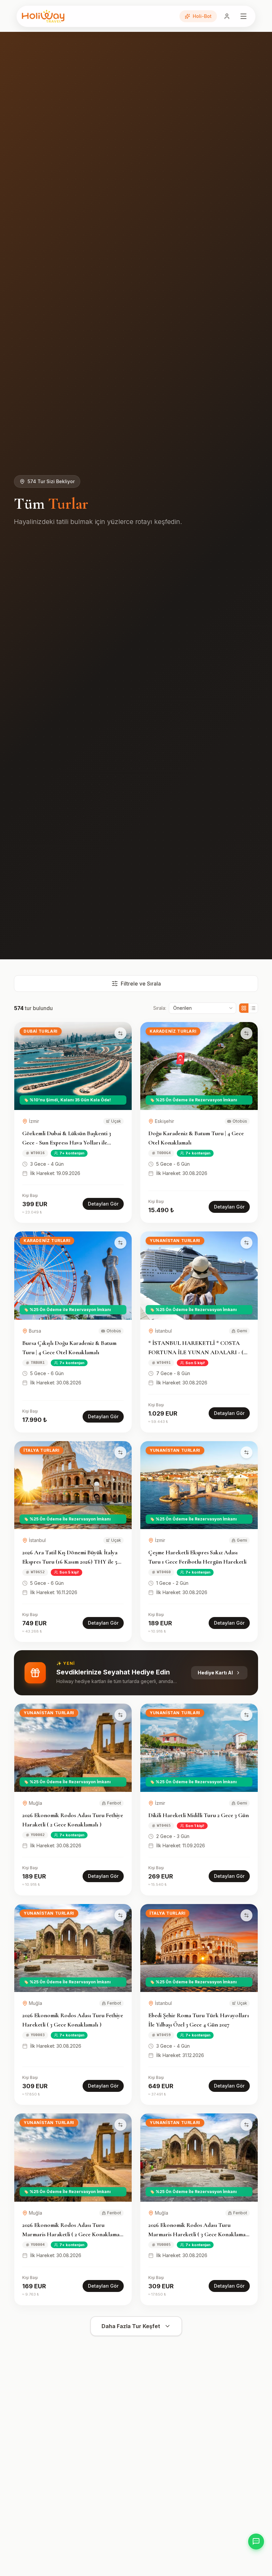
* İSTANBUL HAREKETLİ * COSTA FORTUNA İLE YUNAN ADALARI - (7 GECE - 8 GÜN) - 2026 (197, 1352)
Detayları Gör (103, 1204)
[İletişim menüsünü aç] (256, 2541)
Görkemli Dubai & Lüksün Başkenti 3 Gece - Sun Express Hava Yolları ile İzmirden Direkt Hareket (67, 1142)
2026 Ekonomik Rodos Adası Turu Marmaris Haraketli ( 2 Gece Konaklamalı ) (72, 2234)
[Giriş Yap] (227, 16)
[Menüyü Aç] (243, 16)
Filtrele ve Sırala (141, 984)
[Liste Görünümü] (253, 1008)
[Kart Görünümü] (244, 1008)
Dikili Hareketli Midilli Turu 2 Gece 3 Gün (199, 1815)
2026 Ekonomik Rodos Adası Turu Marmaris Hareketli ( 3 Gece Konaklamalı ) (199, 2234)
